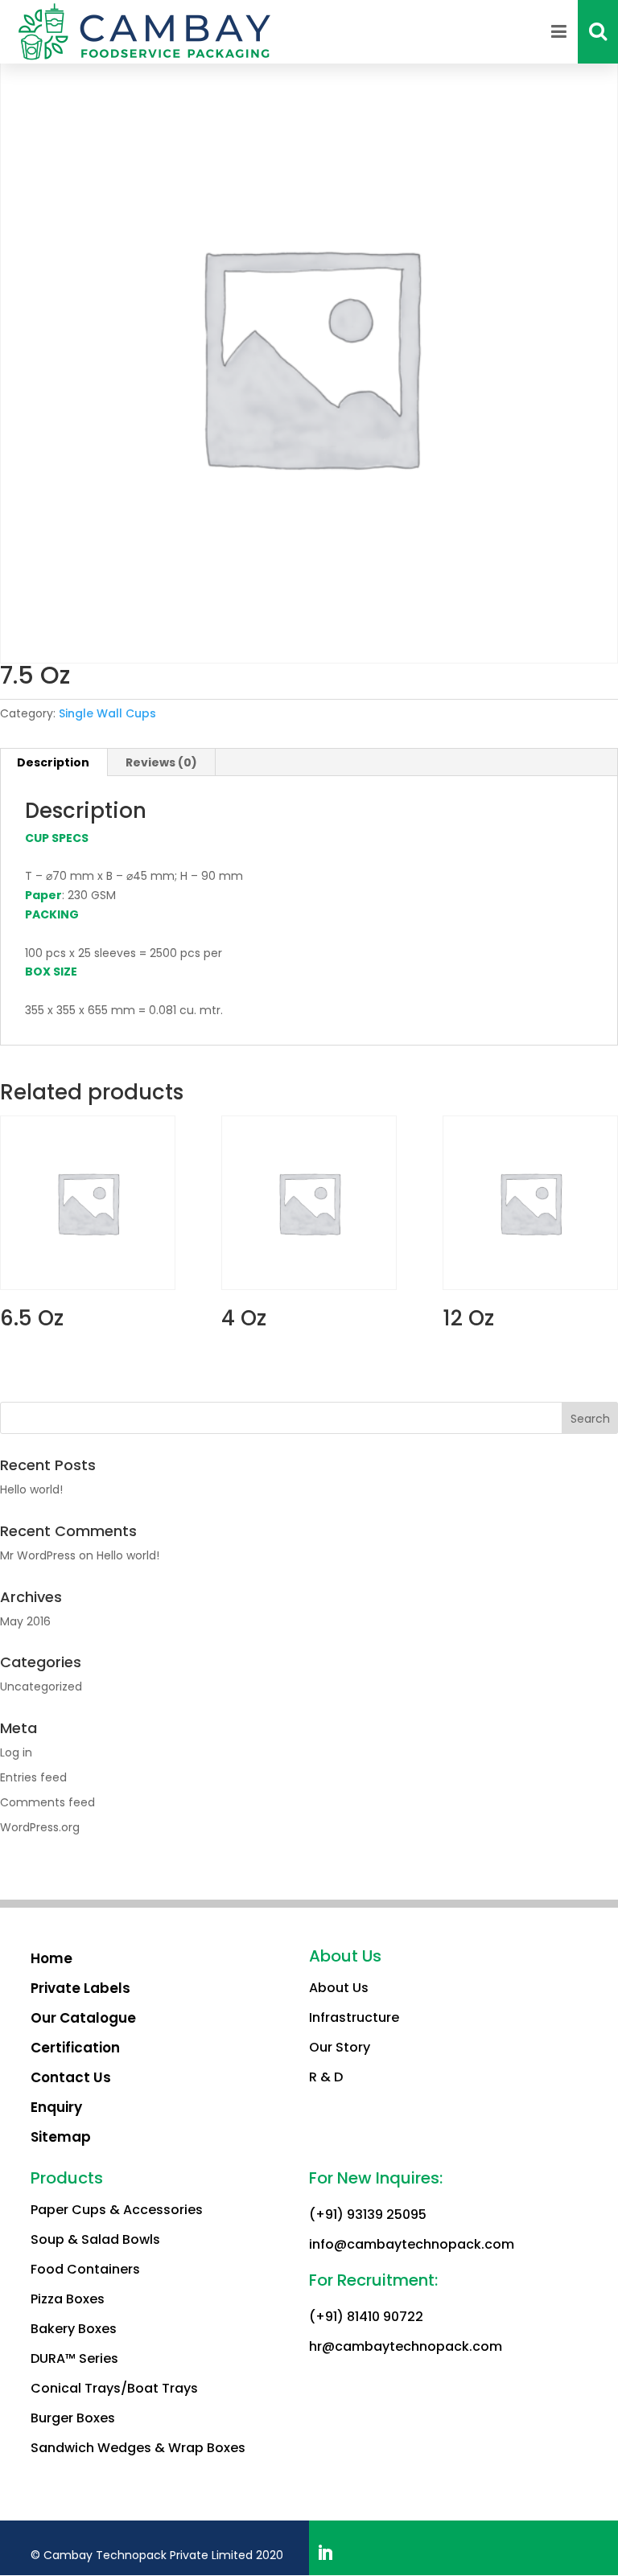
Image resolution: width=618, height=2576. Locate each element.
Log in (16, 1752)
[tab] (162, 762)
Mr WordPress (38, 1555)
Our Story (340, 2047)
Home (51, 1958)
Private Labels (80, 1988)
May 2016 (25, 1621)
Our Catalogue (83, 2018)
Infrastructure (354, 2017)
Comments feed (47, 1802)
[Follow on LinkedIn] (325, 2553)
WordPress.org (40, 1827)
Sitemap (61, 2137)
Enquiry (56, 2107)
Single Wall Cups (107, 713)
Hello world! (31, 1489)
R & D (326, 2077)
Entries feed (33, 1777)
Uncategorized (41, 1687)
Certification (75, 2048)
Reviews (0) (161, 762)
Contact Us (71, 2077)
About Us (339, 1988)
